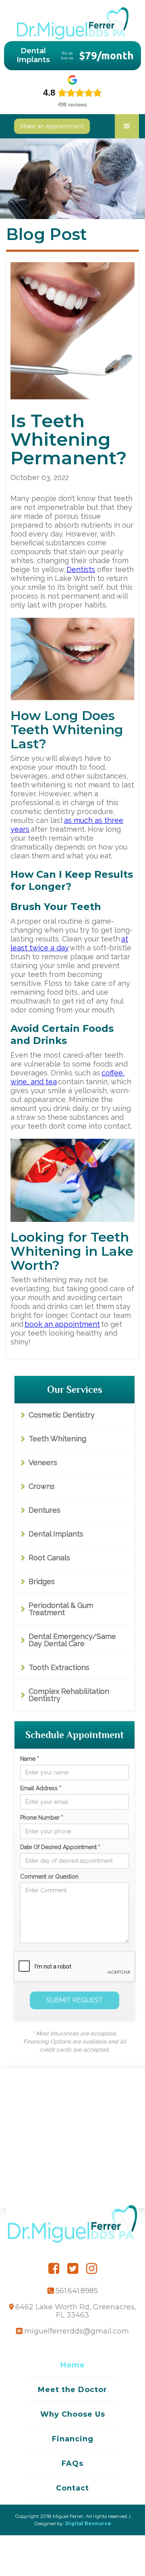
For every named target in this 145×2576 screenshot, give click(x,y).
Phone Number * (42, 1818)
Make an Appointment (52, 126)
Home (73, 2365)
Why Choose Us (73, 2414)
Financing (73, 2439)
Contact (72, 2488)
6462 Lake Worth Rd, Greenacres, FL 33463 (76, 2311)
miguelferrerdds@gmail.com (77, 2331)
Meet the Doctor (72, 2390)
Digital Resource (88, 2523)
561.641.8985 (77, 2291)
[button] (127, 126)
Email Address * (41, 1788)
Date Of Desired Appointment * (60, 1847)
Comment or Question (49, 1877)
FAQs (72, 2463)
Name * (30, 1759)
